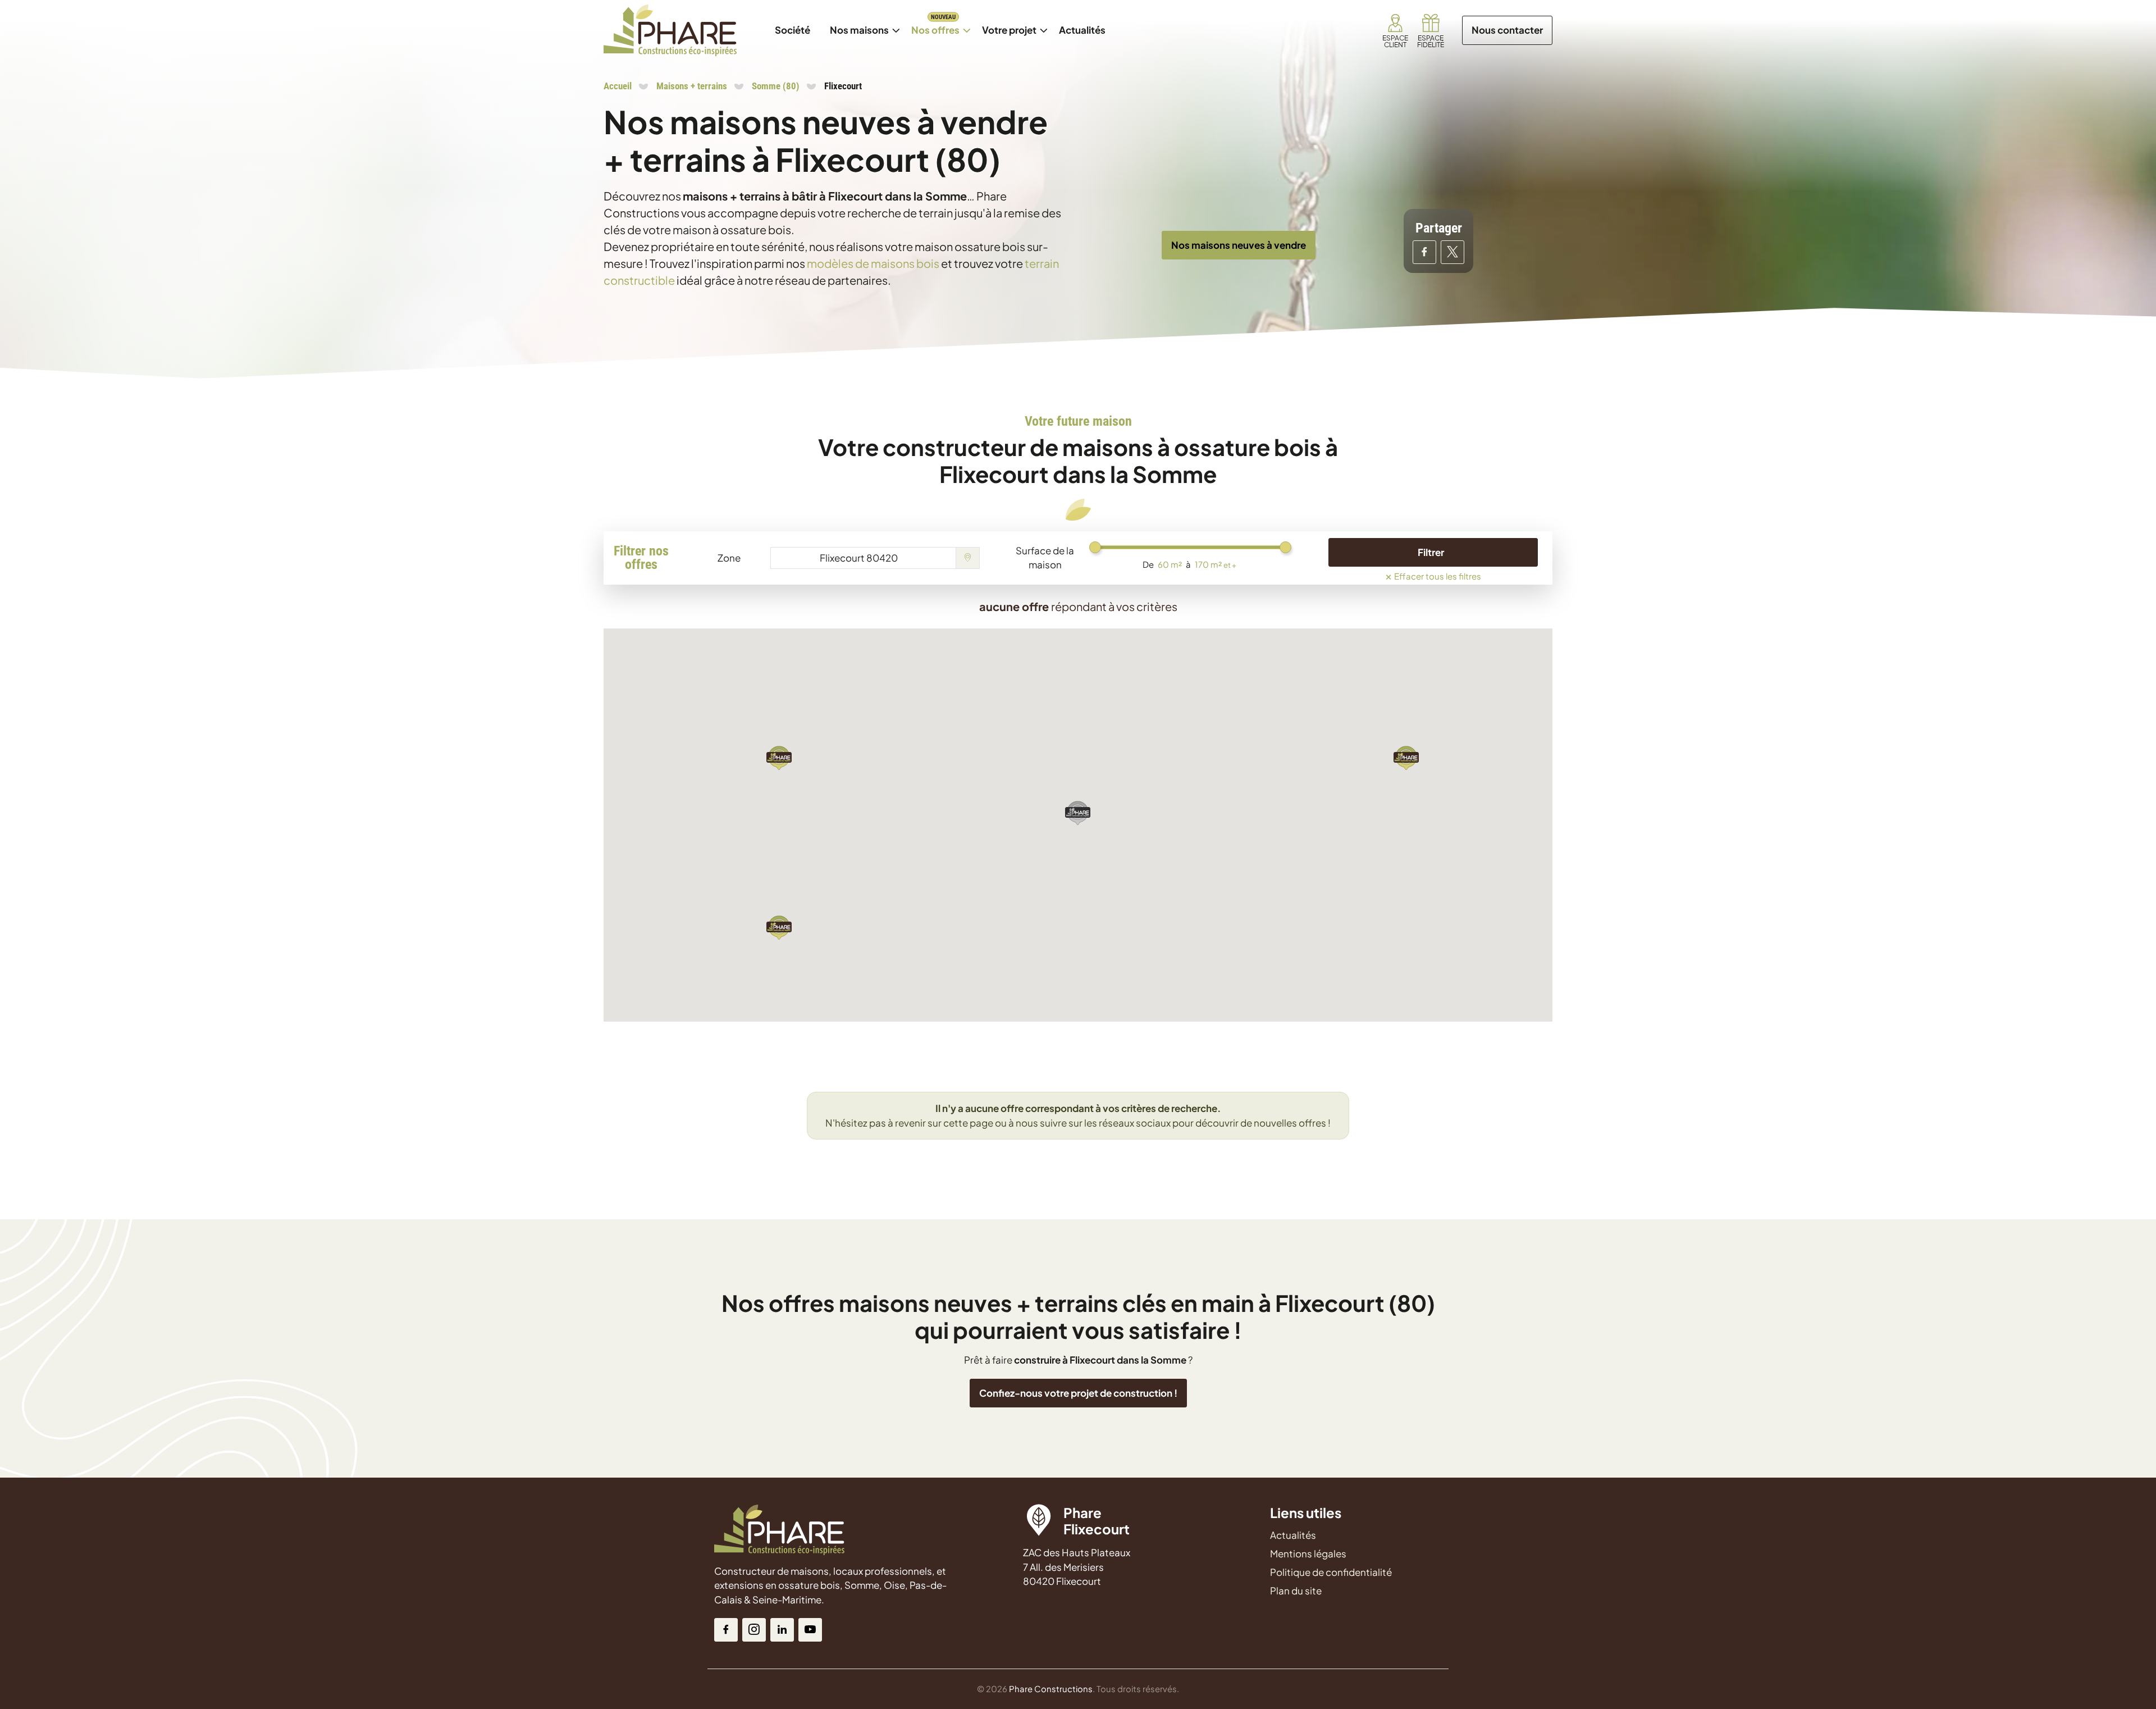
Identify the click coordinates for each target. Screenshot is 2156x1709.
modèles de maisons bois (873, 263)
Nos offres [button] (940, 24)
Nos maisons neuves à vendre (1239, 245)
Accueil (618, 86)
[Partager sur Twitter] (1452, 252)
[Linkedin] (782, 1630)
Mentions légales (1308, 1553)
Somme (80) (776, 86)
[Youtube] (810, 1630)
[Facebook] (726, 1630)
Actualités (1086, 24)
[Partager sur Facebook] (1424, 252)
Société (792, 30)
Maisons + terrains (692, 86)
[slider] (1095, 547)
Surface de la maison (1045, 558)
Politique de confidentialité (1331, 1572)
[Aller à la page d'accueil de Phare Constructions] (670, 30)
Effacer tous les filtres (1433, 575)
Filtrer (1431, 552)
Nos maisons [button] (864, 24)
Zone (729, 558)
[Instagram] (754, 1630)
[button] (1406, 757)
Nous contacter (1507, 30)
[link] (1395, 30)
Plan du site (1296, 1590)
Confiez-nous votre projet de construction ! (1078, 1393)
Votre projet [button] (1009, 30)
